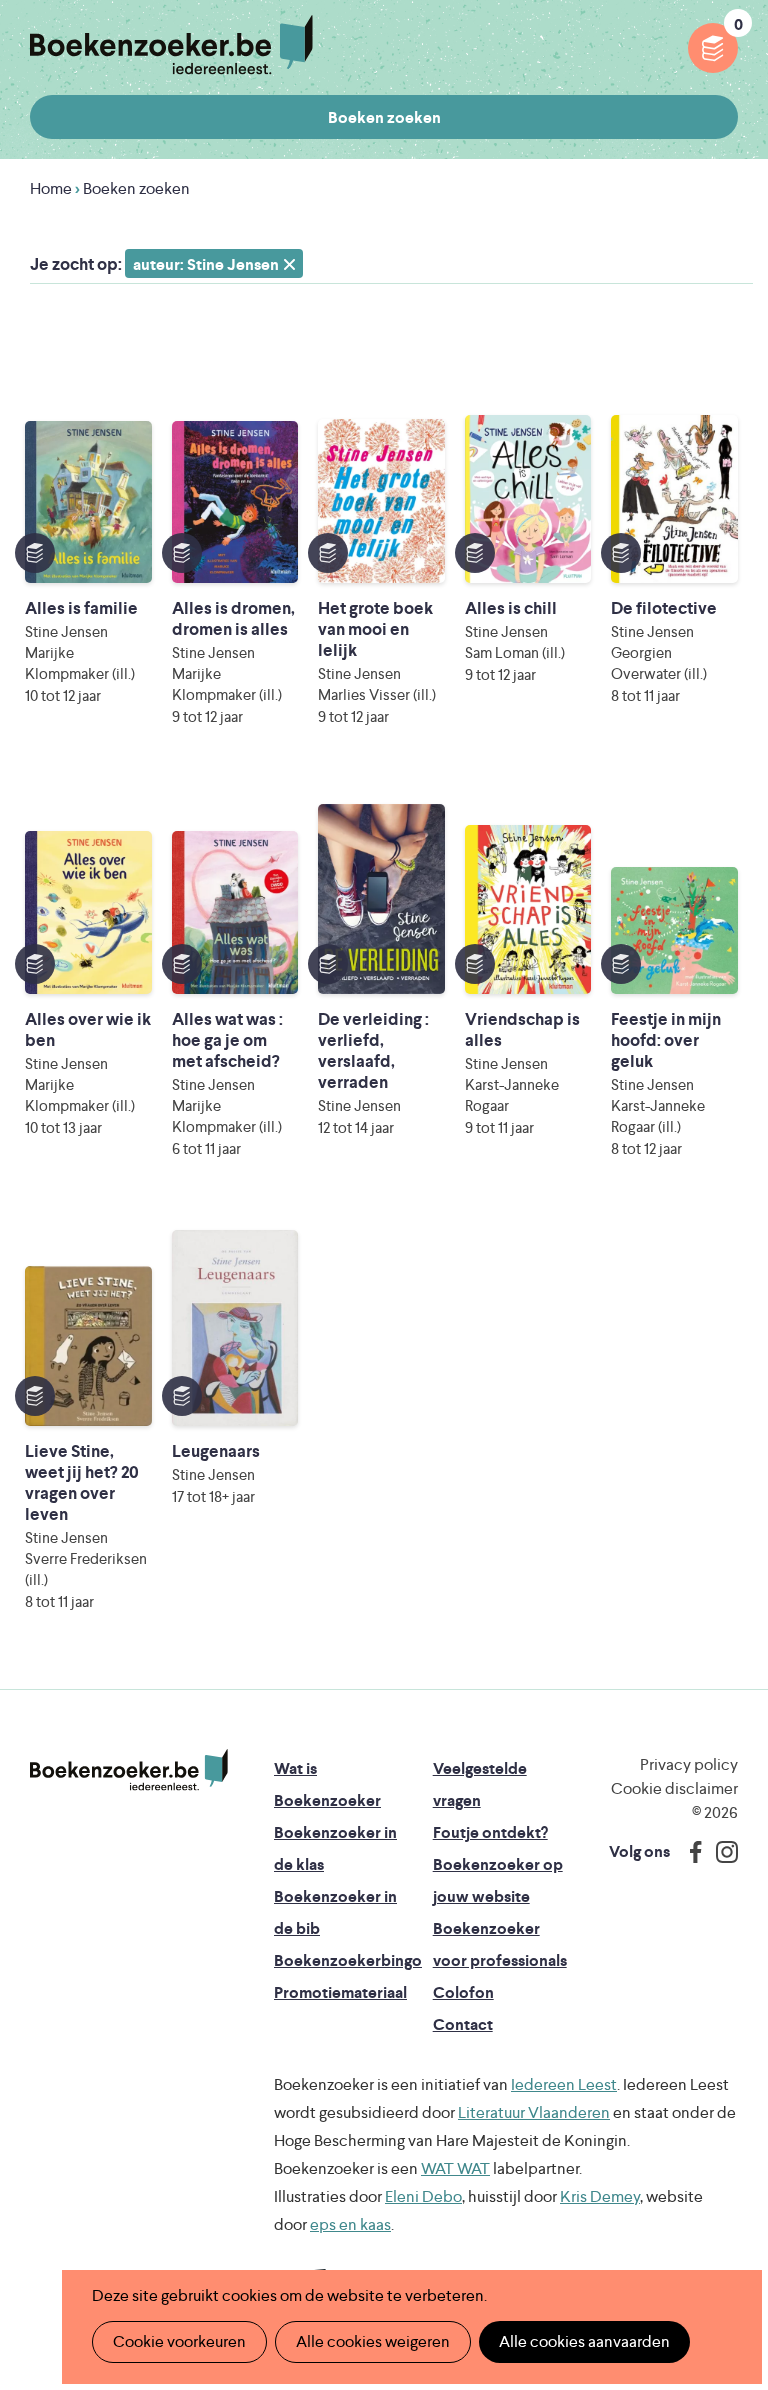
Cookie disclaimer (674, 1788)
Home (51, 188)
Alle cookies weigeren (373, 2341)
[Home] (129, 1770)
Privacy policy (689, 1764)
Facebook (691, 1852)
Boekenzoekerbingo (348, 1960)
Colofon (463, 1992)
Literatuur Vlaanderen (534, 2112)
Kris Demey (600, 2196)
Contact (463, 2024)
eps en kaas (350, 2224)
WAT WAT (455, 2168)
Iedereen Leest (564, 2084)
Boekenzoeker (171, 45)
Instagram (720, 1852)
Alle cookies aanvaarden (584, 2341)
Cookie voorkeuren (179, 2341)
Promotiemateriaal (340, 1992)
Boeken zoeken (384, 117)
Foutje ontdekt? (490, 1832)
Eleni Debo (423, 2196)
